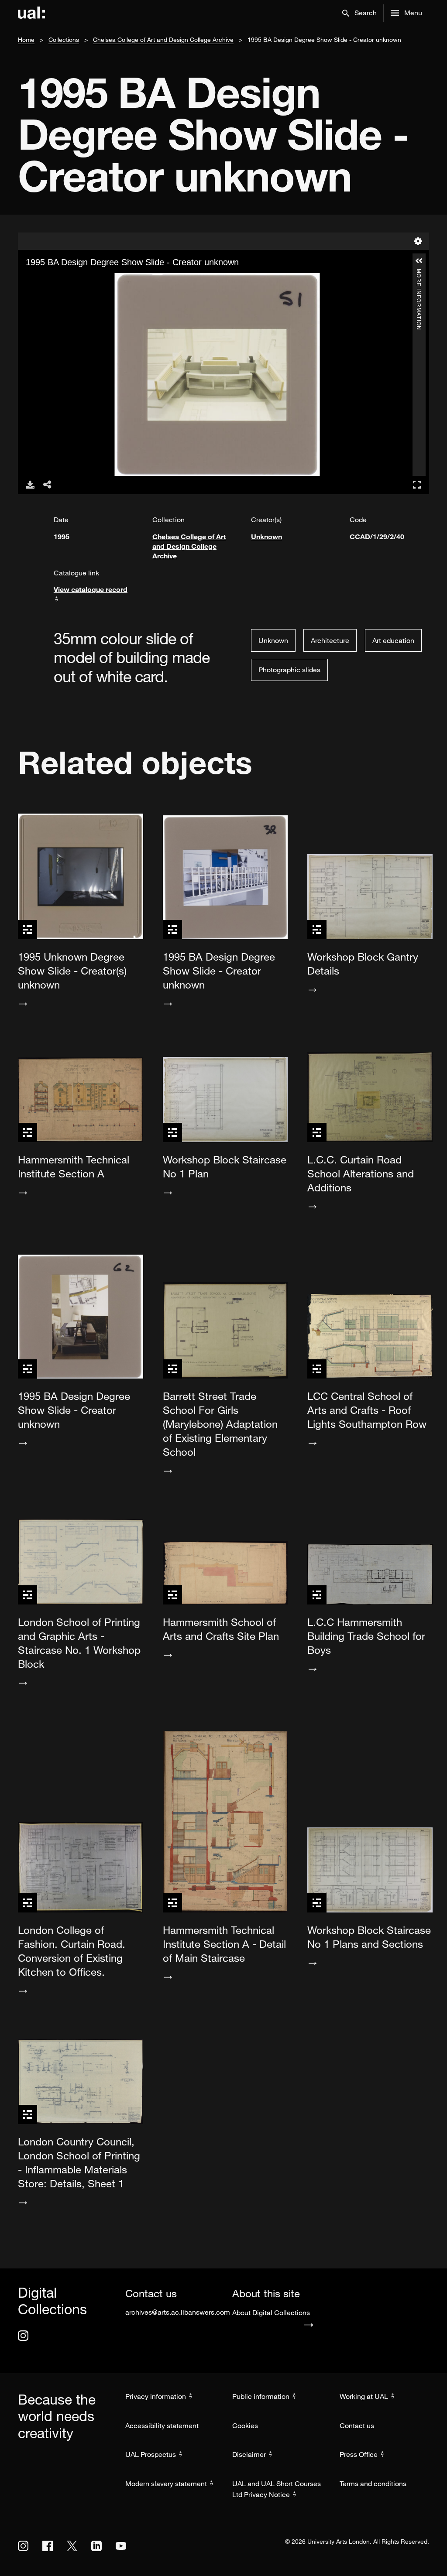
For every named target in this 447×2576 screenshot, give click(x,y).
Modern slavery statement (166, 2484)
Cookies (245, 2425)
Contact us (357, 2425)
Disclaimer (249, 2454)
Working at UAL (364, 2396)
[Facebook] (48, 2546)
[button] (359, 13)
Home (26, 39)
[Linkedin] (96, 2546)
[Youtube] (121, 2546)
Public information (261, 2396)
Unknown (266, 536)
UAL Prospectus (151, 2454)
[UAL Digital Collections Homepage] (31, 13)
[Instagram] (23, 2336)
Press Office (359, 2454)
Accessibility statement (162, 2425)
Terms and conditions (373, 2484)
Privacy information (156, 2396)
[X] (72, 2546)
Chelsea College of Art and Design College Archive (163, 39)
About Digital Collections (271, 2313)
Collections (64, 39)
